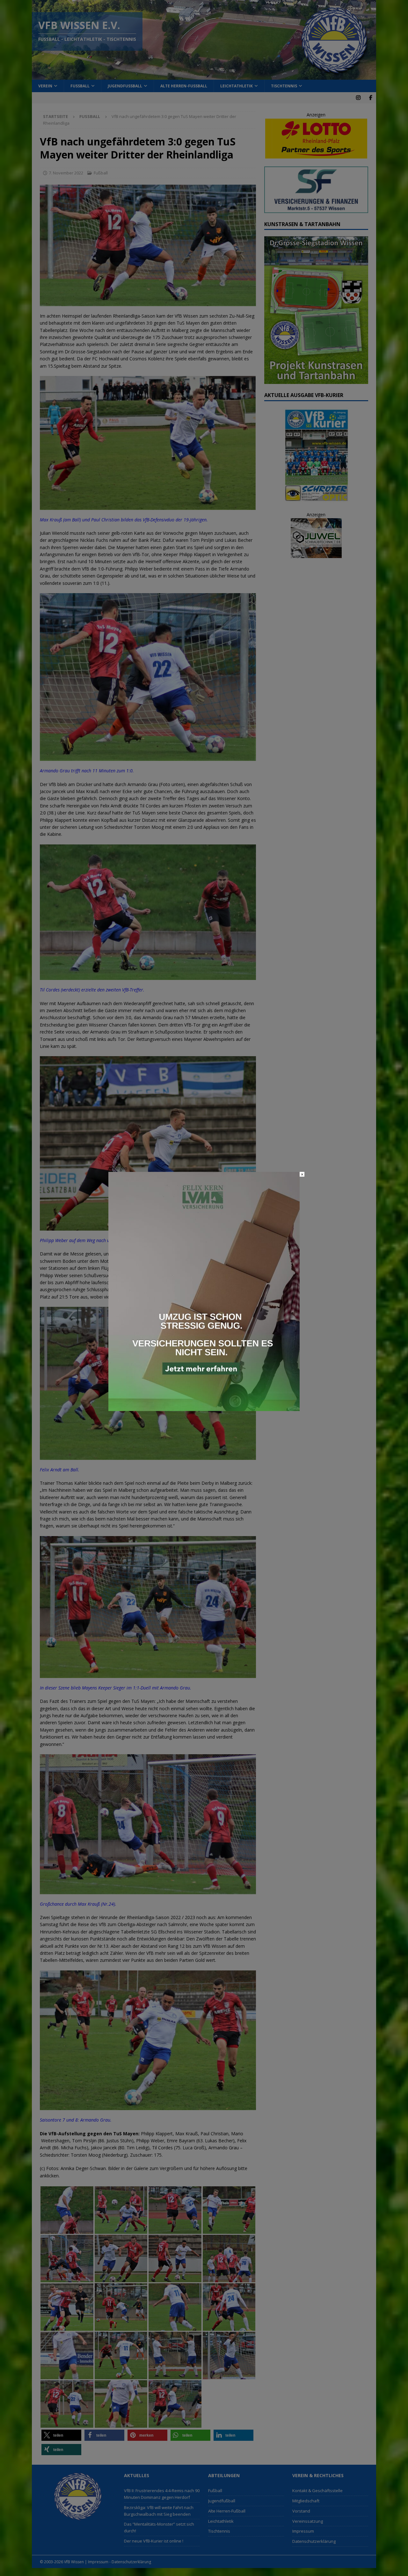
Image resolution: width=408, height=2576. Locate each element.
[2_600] (204, 1407)
